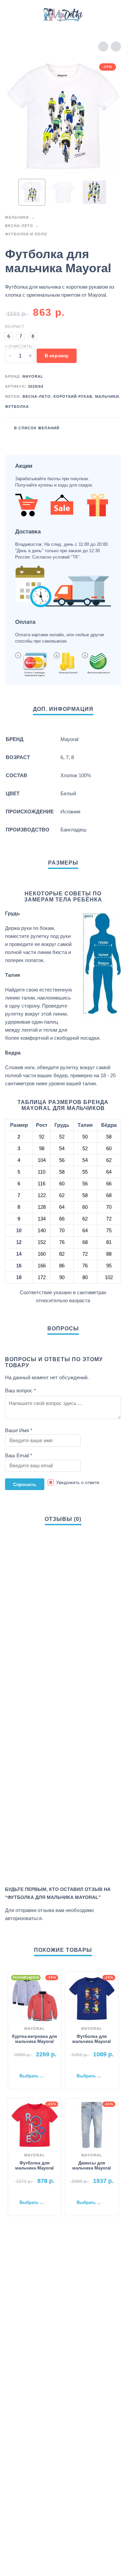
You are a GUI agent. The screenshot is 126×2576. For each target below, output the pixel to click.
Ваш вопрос (20, 1390)
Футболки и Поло (26, 234)
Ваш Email (19, 1455)
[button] (12, 15)
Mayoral (33, 376)
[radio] (9, 336)
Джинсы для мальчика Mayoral (92, 2165)
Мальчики (17, 217)
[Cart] (112, 15)
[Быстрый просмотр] (25, 2065)
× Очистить (18, 346)
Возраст (15, 326)
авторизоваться (23, 1918)
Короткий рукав (73, 396)
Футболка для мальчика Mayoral (92, 2039)
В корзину (57, 356)
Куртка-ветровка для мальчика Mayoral (35, 2039)
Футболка (17, 407)
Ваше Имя (19, 1430)
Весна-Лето (19, 226)
